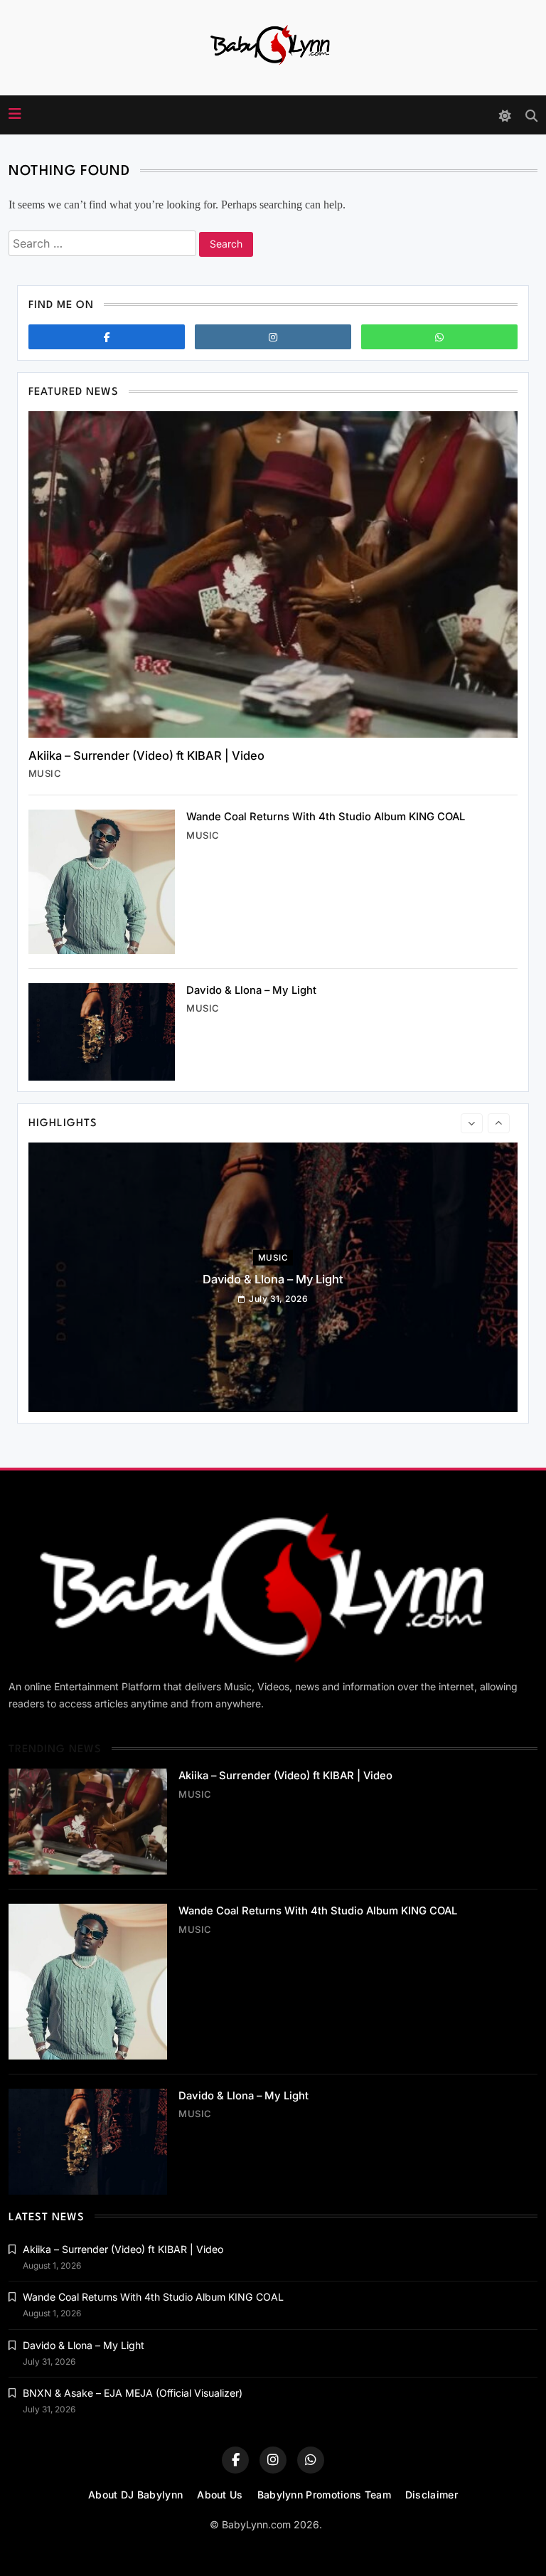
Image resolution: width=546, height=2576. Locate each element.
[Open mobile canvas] (15, 114)
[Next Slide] (499, 1123)
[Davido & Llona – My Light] (102, 1032)
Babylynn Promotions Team (324, 2495)
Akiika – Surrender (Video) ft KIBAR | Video (146, 756)
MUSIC (45, 773)
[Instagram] (273, 337)
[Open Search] (531, 116)
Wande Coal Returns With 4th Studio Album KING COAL (326, 817)
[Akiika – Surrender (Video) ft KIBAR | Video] (273, 574)
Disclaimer (432, 2495)
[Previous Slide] (472, 1123)
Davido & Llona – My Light (251, 990)
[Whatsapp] (439, 337)
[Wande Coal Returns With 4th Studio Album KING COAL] (102, 881)
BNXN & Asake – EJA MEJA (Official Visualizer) (133, 2393)
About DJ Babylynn (135, 2495)
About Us (220, 2495)
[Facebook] (107, 337)
